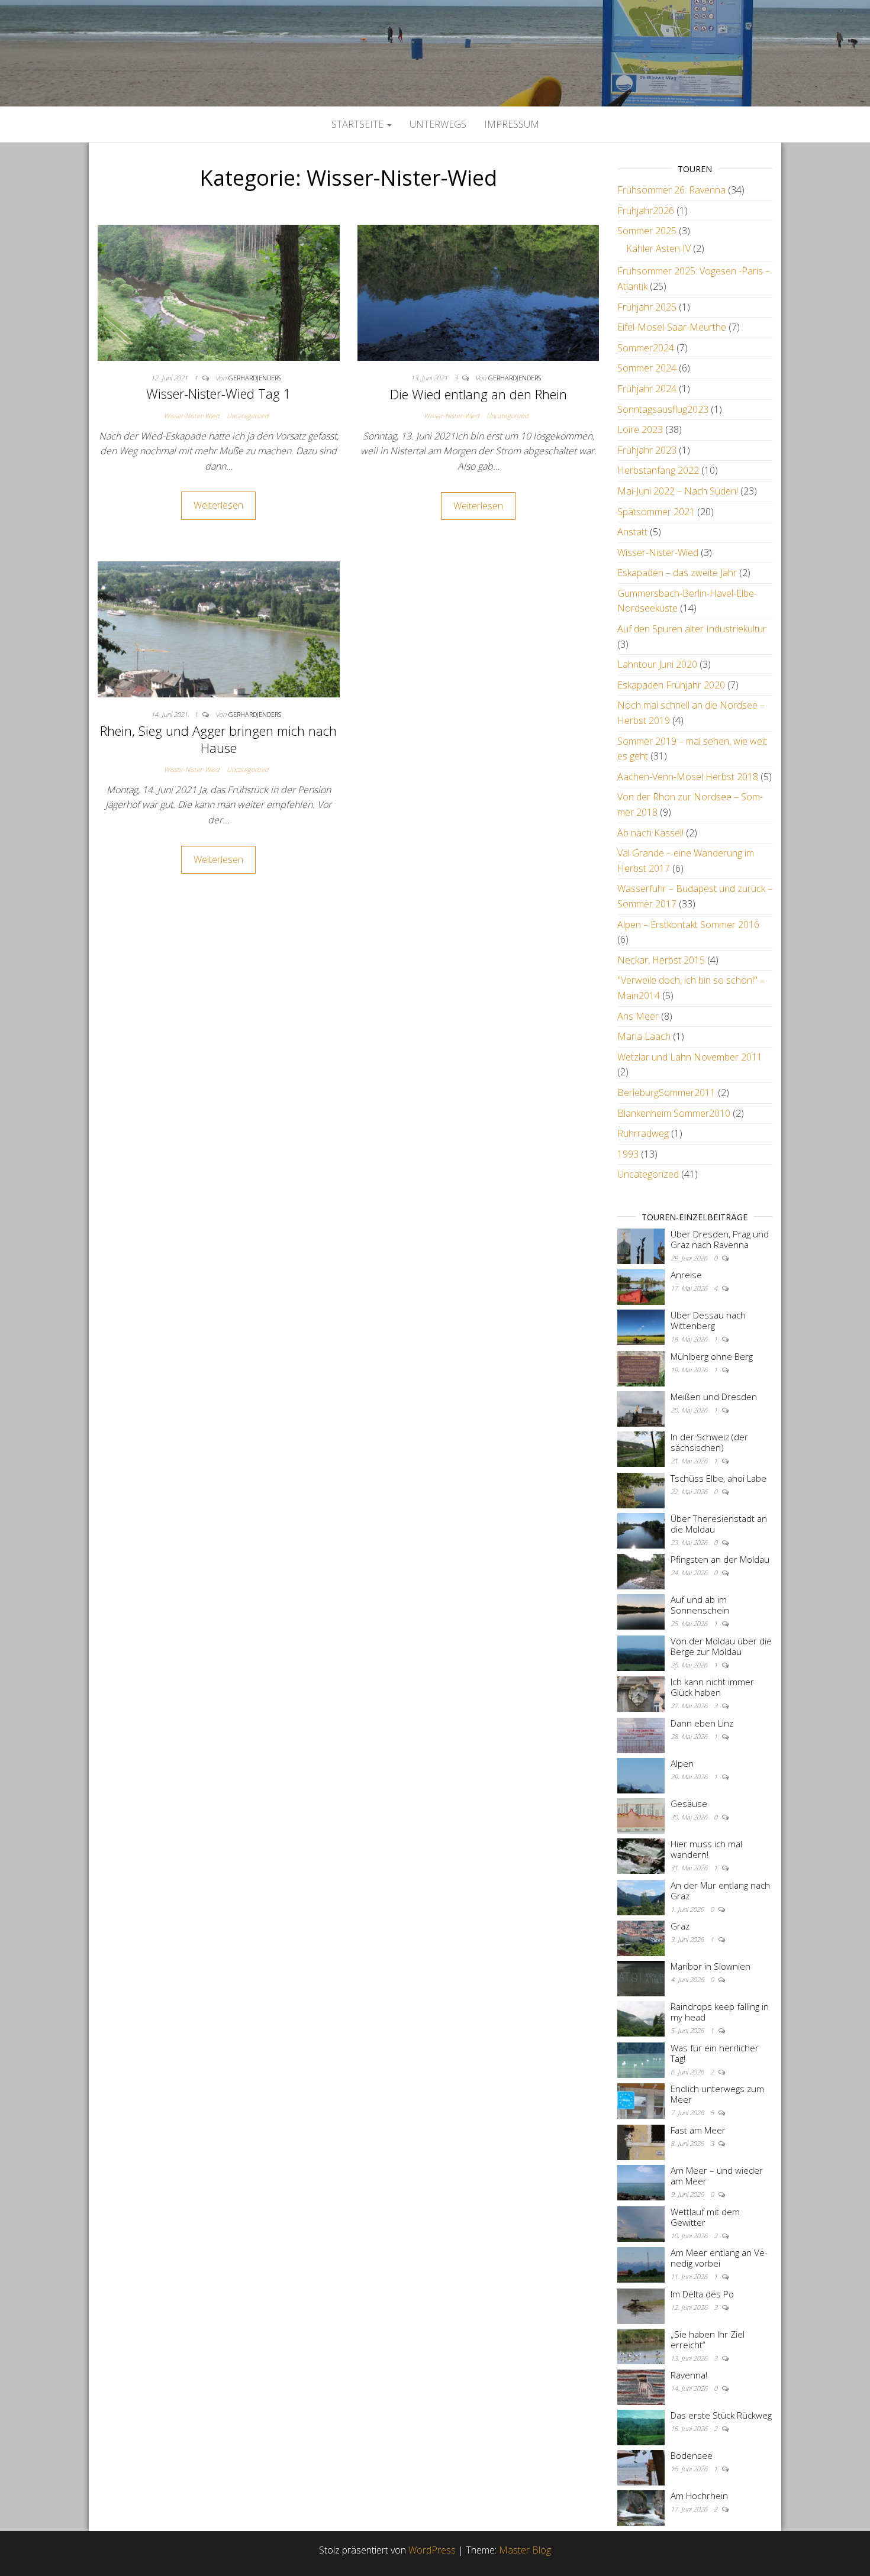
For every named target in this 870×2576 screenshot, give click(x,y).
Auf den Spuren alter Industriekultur (692, 629)
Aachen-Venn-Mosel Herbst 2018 (688, 777)
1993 (628, 1154)
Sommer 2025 (647, 231)
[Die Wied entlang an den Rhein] (478, 292)
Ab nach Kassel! (650, 833)
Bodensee (692, 2455)
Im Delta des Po (702, 2294)
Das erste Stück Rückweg (721, 2415)
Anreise (686, 1275)
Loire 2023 (640, 429)
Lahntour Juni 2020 (657, 664)
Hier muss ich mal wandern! (706, 1849)
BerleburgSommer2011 (666, 1093)
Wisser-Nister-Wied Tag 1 (219, 393)
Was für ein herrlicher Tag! (715, 2053)
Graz (680, 1926)
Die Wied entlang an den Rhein (478, 394)
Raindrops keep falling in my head (720, 2012)
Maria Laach (644, 1036)
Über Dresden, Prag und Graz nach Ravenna (720, 1239)
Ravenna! (689, 2375)
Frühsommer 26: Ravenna (671, 190)
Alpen (682, 1763)
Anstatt (632, 532)
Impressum (512, 124)
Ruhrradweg (643, 1133)
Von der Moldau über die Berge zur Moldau (721, 1646)
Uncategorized (248, 416)
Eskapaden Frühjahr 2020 (671, 685)
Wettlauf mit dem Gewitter (705, 2217)
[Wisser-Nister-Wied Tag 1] (219, 292)
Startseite (359, 124)
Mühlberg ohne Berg (712, 1356)
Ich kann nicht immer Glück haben (712, 1687)
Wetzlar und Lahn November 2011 (690, 1057)
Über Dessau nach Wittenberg (708, 1320)
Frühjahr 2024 (647, 389)
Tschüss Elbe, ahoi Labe (718, 1478)
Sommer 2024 (647, 368)
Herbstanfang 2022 (658, 470)
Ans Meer (638, 1016)
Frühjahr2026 (646, 211)
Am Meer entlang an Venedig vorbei (719, 2258)
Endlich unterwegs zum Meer (717, 2094)
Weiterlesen (218, 505)
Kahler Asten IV (658, 248)
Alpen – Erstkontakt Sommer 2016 (688, 925)
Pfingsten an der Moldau (720, 1559)
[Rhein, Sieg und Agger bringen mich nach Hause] (219, 629)
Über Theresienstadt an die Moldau (719, 1524)
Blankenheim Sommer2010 (674, 1113)
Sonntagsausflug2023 (663, 409)
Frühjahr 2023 (647, 450)
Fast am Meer (698, 2130)
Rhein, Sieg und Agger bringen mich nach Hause (218, 739)
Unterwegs (438, 124)
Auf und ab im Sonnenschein (700, 1605)
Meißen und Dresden (714, 1397)
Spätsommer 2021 (656, 512)
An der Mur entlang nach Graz (720, 1890)
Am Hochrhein (699, 2496)
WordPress (432, 2550)
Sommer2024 (646, 348)
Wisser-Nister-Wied (192, 416)
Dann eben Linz (702, 1723)
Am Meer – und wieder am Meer (717, 2176)
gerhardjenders (255, 378)
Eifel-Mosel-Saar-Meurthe (672, 327)
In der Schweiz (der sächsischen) (709, 1442)
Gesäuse (689, 1803)
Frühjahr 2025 (647, 307)
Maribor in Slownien (710, 1966)
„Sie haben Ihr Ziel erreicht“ (708, 2339)
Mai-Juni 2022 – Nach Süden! (678, 491)
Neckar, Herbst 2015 (661, 960)
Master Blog (525, 2550)
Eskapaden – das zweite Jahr (677, 573)
